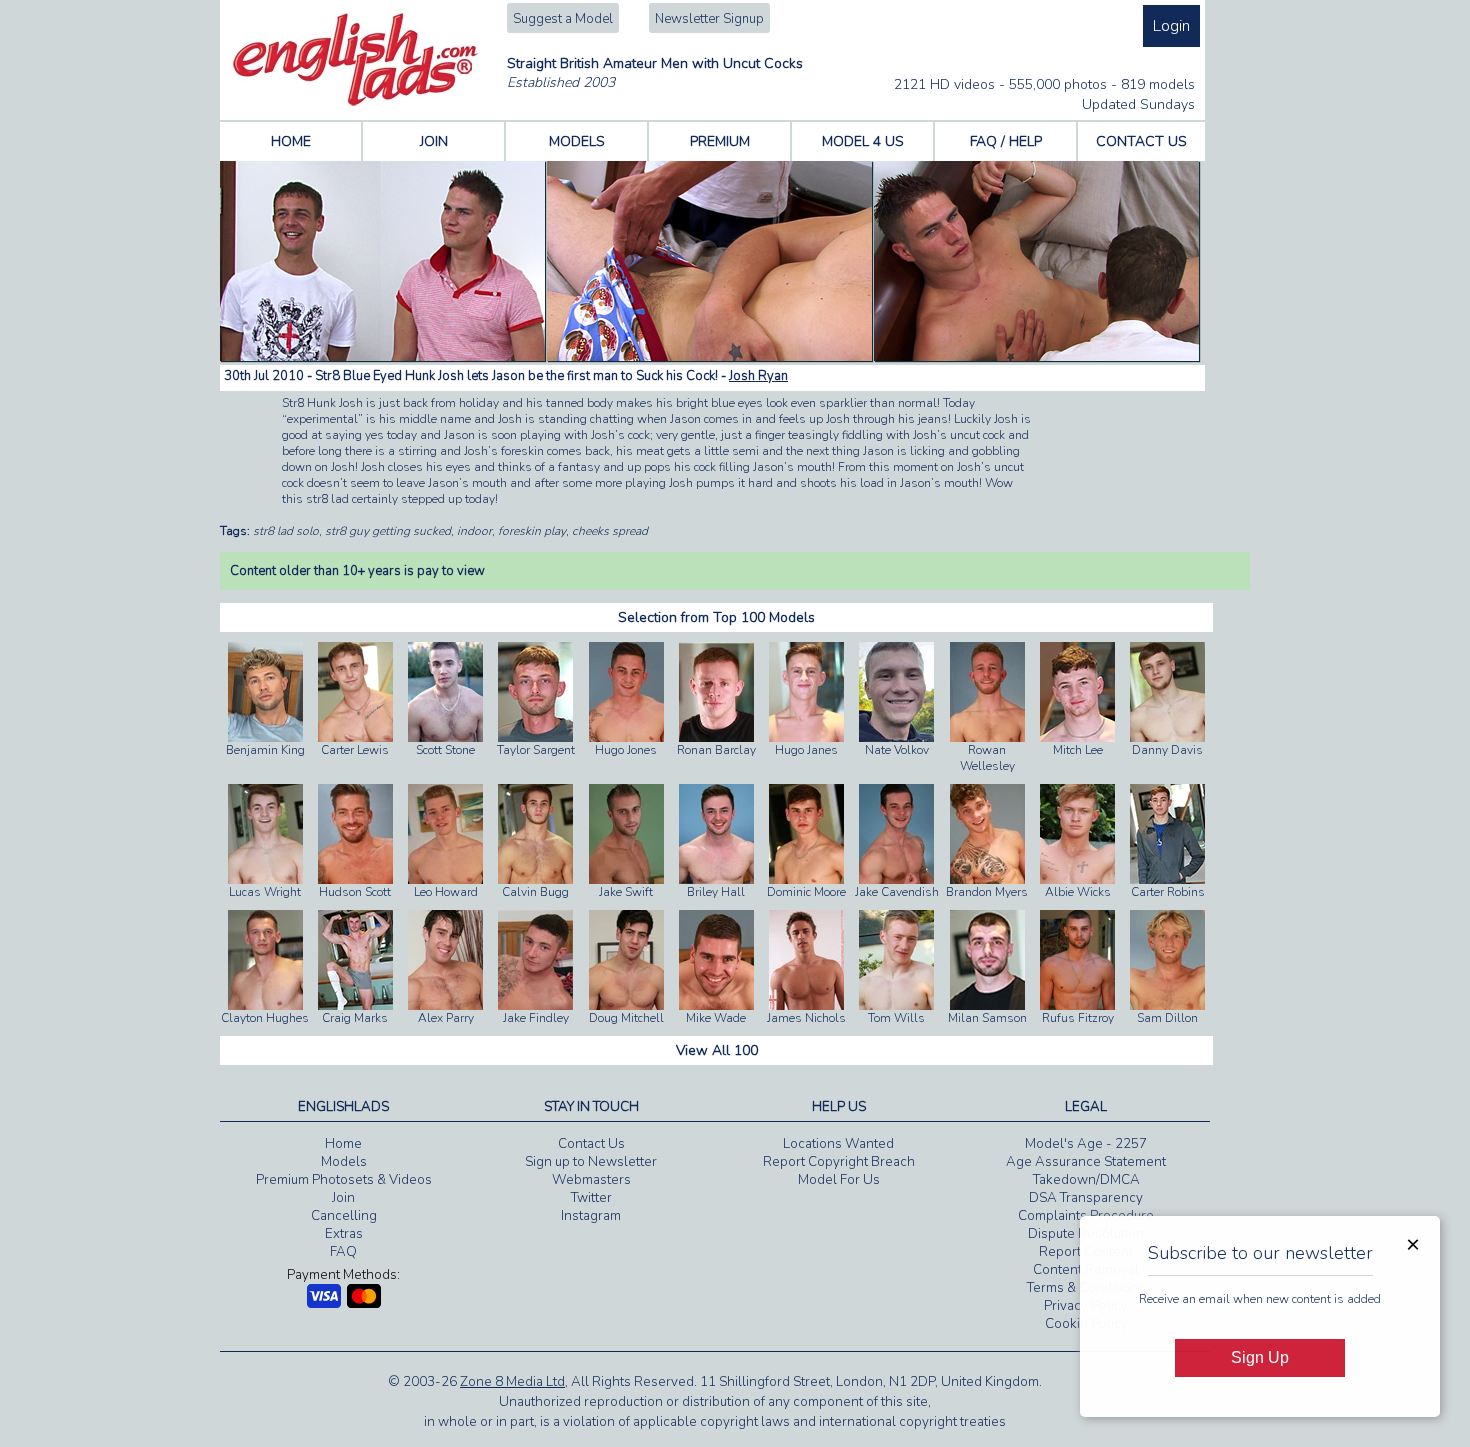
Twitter (591, 1198)
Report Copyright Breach (839, 1162)
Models (344, 1162)
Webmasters (591, 1180)
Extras (344, 1234)
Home (343, 1144)
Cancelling (344, 1216)
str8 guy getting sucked (388, 531)
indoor (474, 531)
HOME (291, 141)
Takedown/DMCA (1086, 1180)
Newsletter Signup (709, 19)
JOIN (434, 141)
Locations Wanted (838, 1144)
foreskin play (532, 531)
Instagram (591, 1216)
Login (1171, 26)
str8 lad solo (286, 531)
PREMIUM (720, 141)
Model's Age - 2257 (1086, 1144)
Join (343, 1198)
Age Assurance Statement (1086, 1162)
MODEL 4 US (863, 141)
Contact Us (591, 1144)
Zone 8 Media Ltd (512, 1382)
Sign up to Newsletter (591, 1162)
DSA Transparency (1086, 1198)
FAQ (343, 1252)
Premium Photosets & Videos (344, 1180)
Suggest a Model (563, 19)
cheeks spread (610, 531)
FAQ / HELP (1006, 141)
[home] (355, 102)
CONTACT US (1141, 141)
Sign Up (1260, 1357)
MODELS (577, 141)
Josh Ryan (758, 376)
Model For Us (839, 1180)
